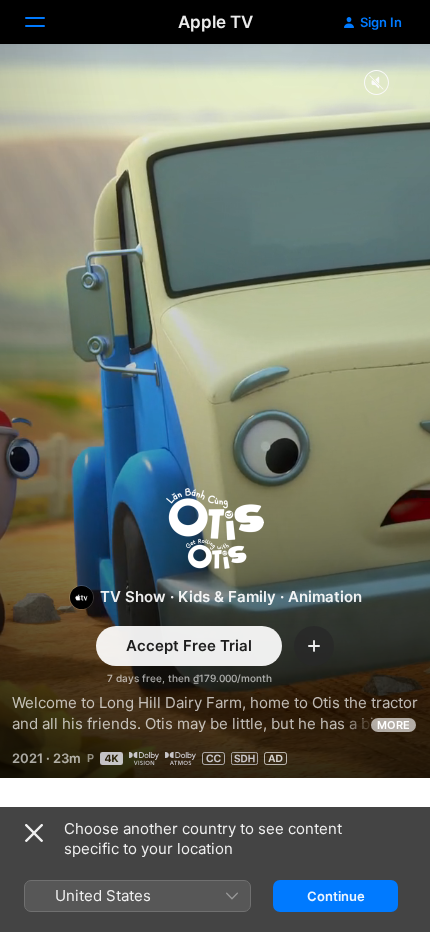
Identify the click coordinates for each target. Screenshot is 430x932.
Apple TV (215, 22)
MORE (393, 725)
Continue (336, 896)
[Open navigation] (47, 22)
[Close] (34, 833)
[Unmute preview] (376, 83)
